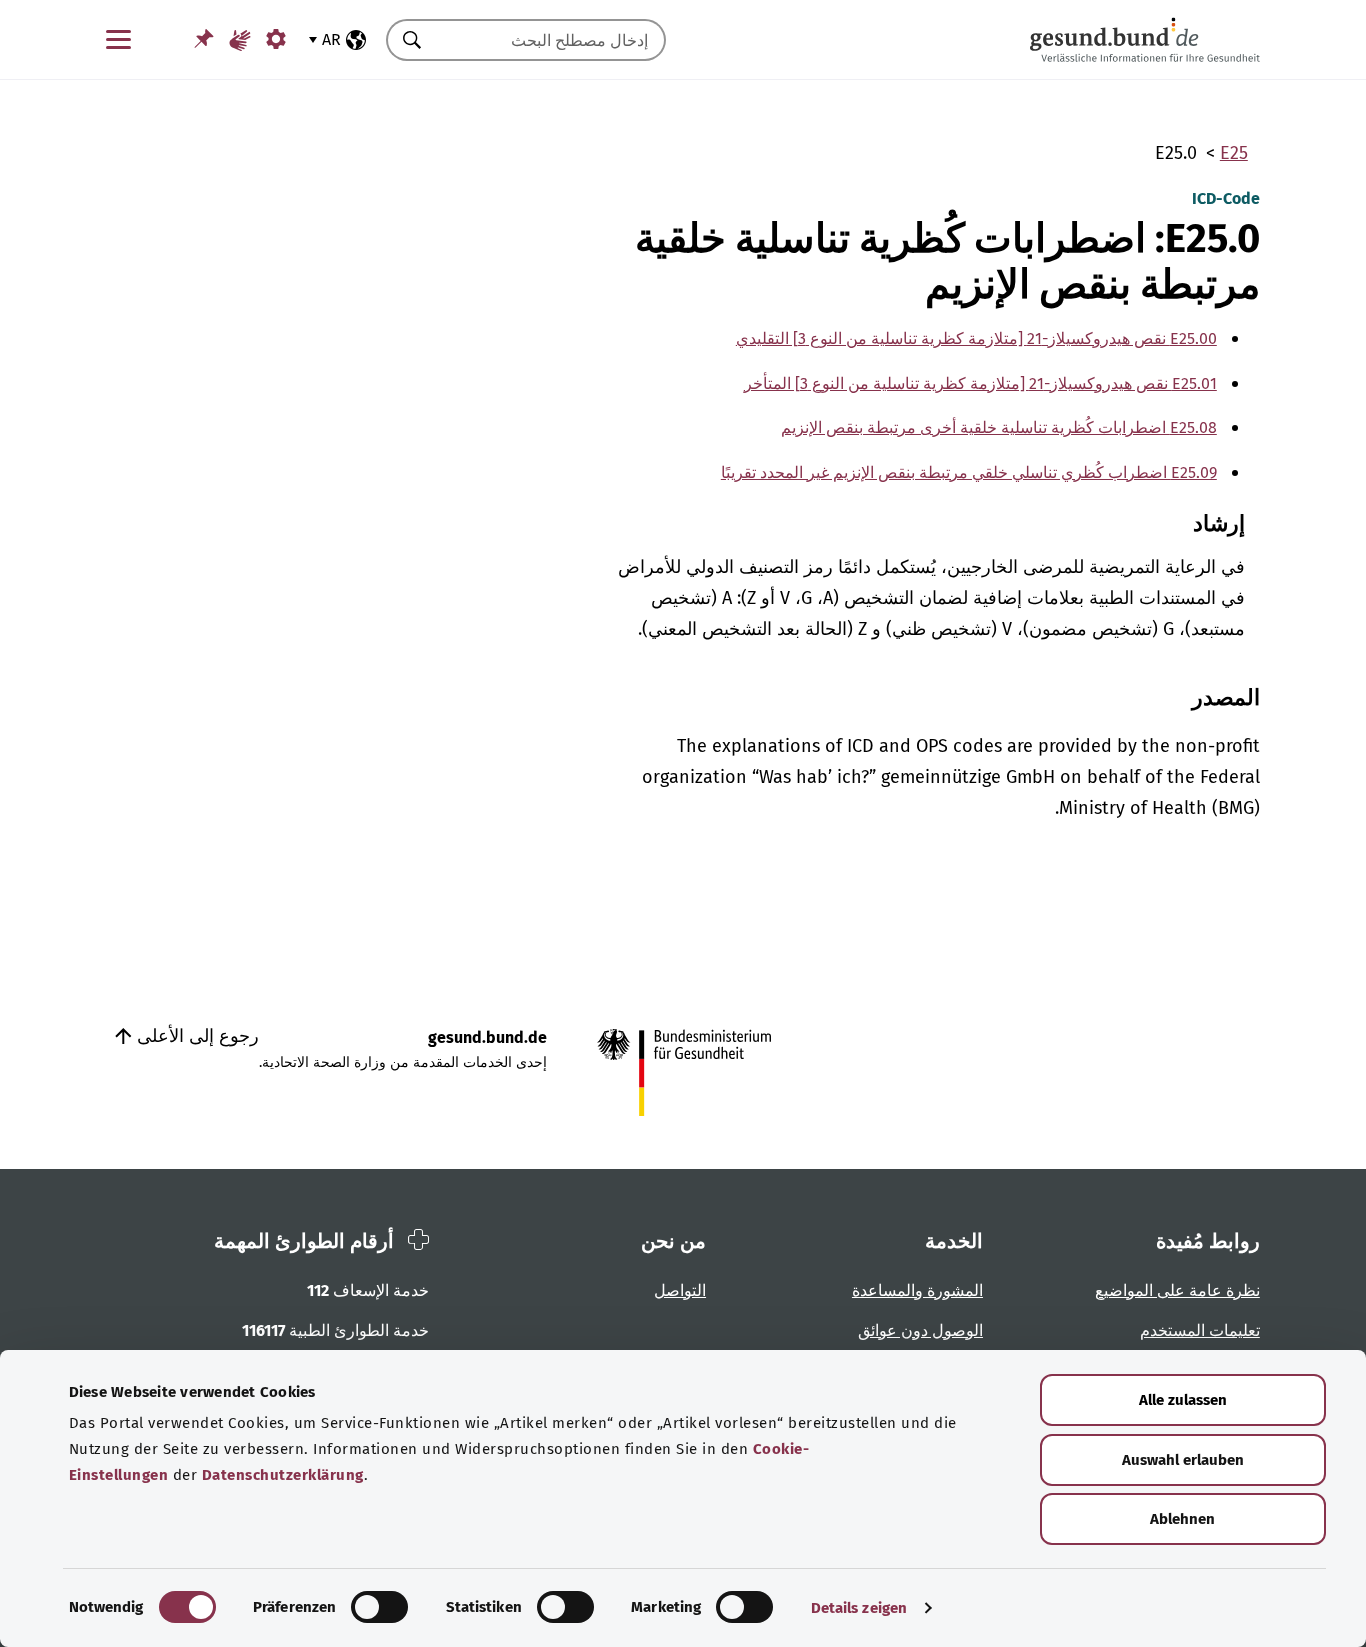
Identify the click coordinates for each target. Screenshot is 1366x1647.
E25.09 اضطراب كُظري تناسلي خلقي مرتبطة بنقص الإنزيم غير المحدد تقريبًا (969, 472)
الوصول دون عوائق (920, 1330)
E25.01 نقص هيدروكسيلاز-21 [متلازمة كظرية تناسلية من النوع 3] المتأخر (980, 383)
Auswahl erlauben (1183, 1460)
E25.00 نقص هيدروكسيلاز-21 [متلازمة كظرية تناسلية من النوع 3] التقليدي (976, 338)
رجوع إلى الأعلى (195, 1036)
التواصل (680, 1290)
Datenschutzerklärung (283, 1475)
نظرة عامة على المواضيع (1177, 1290)
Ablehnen (1182, 1519)
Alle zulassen (1183, 1400)
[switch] (379, 1607)
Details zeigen (859, 1608)
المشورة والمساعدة (917, 1290)
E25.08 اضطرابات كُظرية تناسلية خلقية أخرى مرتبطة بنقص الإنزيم (999, 427)
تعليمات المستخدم (1200, 1330)
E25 (1234, 153)
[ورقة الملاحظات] (204, 38)
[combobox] (551, 40)
